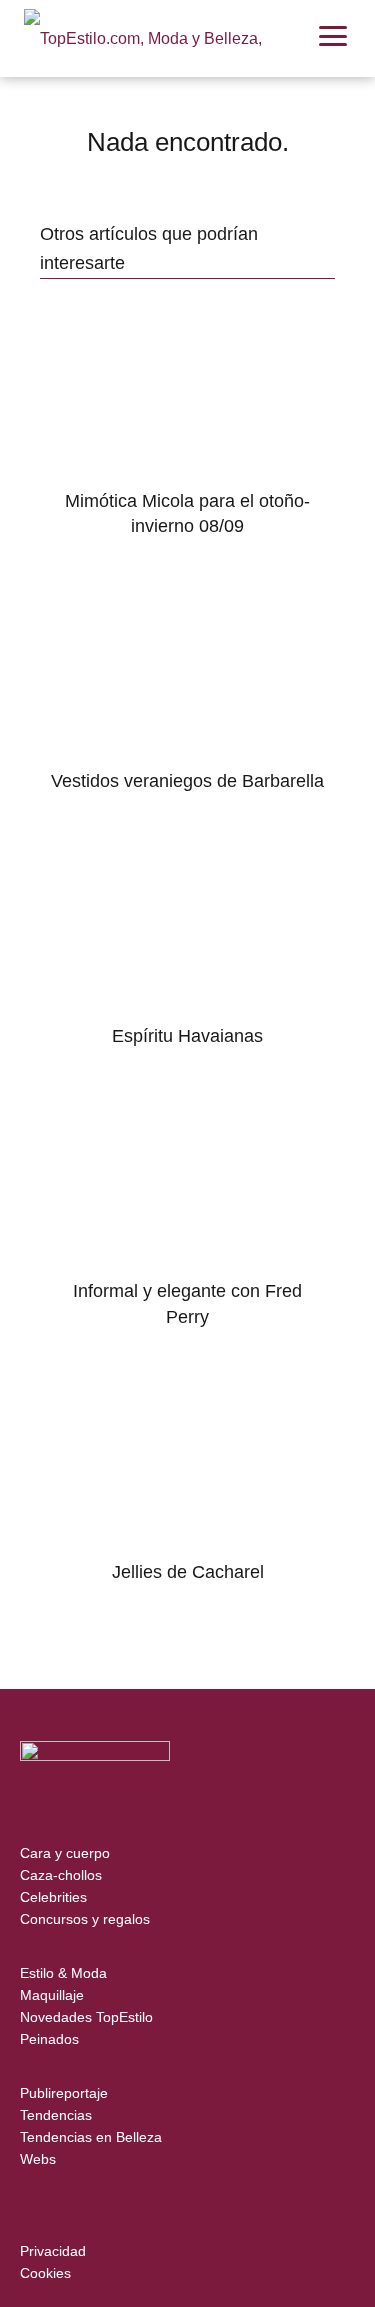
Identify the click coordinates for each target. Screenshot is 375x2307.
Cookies (45, 2273)
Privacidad (53, 2251)
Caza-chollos (61, 1875)
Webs (38, 2159)
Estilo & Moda (63, 1973)
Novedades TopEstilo (86, 2017)
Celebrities (53, 1897)
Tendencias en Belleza (91, 2137)
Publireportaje (64, 2093)
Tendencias (56, 2115)
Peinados (49, 2039)
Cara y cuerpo (65, 1853)
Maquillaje (52, 1995)
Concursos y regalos (85, 1919)
